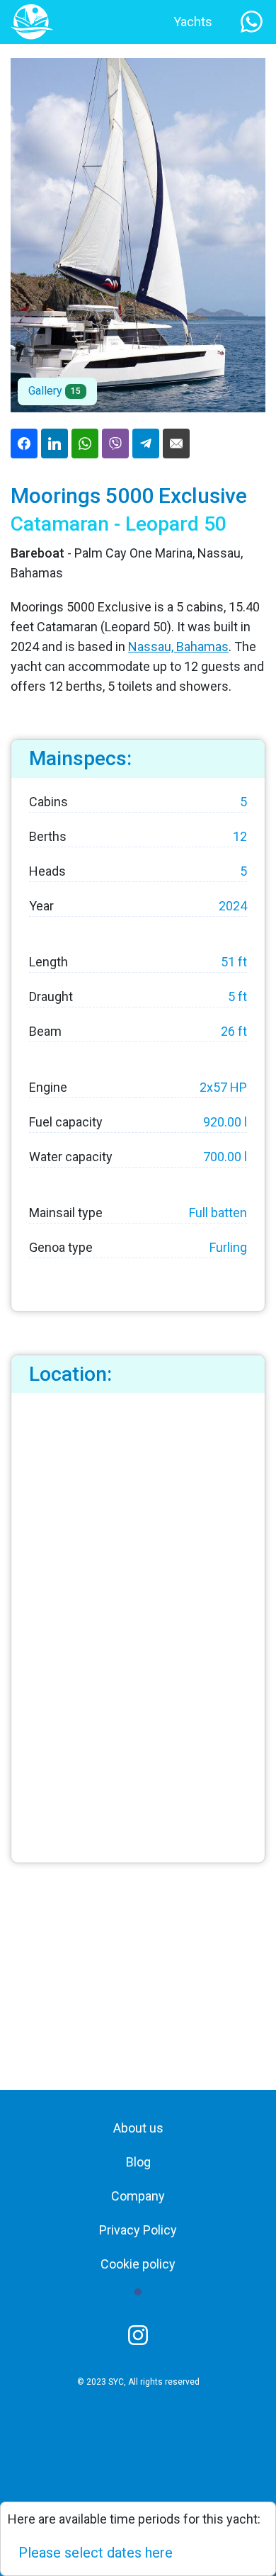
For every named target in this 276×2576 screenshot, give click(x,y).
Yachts (193, 22)
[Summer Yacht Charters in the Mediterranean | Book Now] (32, 21)
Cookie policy (138, 2264)
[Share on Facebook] (24, 444)
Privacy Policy (138, 2230)
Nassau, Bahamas (178, 646)
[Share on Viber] (115, 444)
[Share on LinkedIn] (54, 444)
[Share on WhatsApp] (85, 444)
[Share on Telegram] (146, 444)
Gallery (54, 391)
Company (138, 2196)
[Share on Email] (176, 444)
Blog (138, 2162)
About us (138, 2128)
